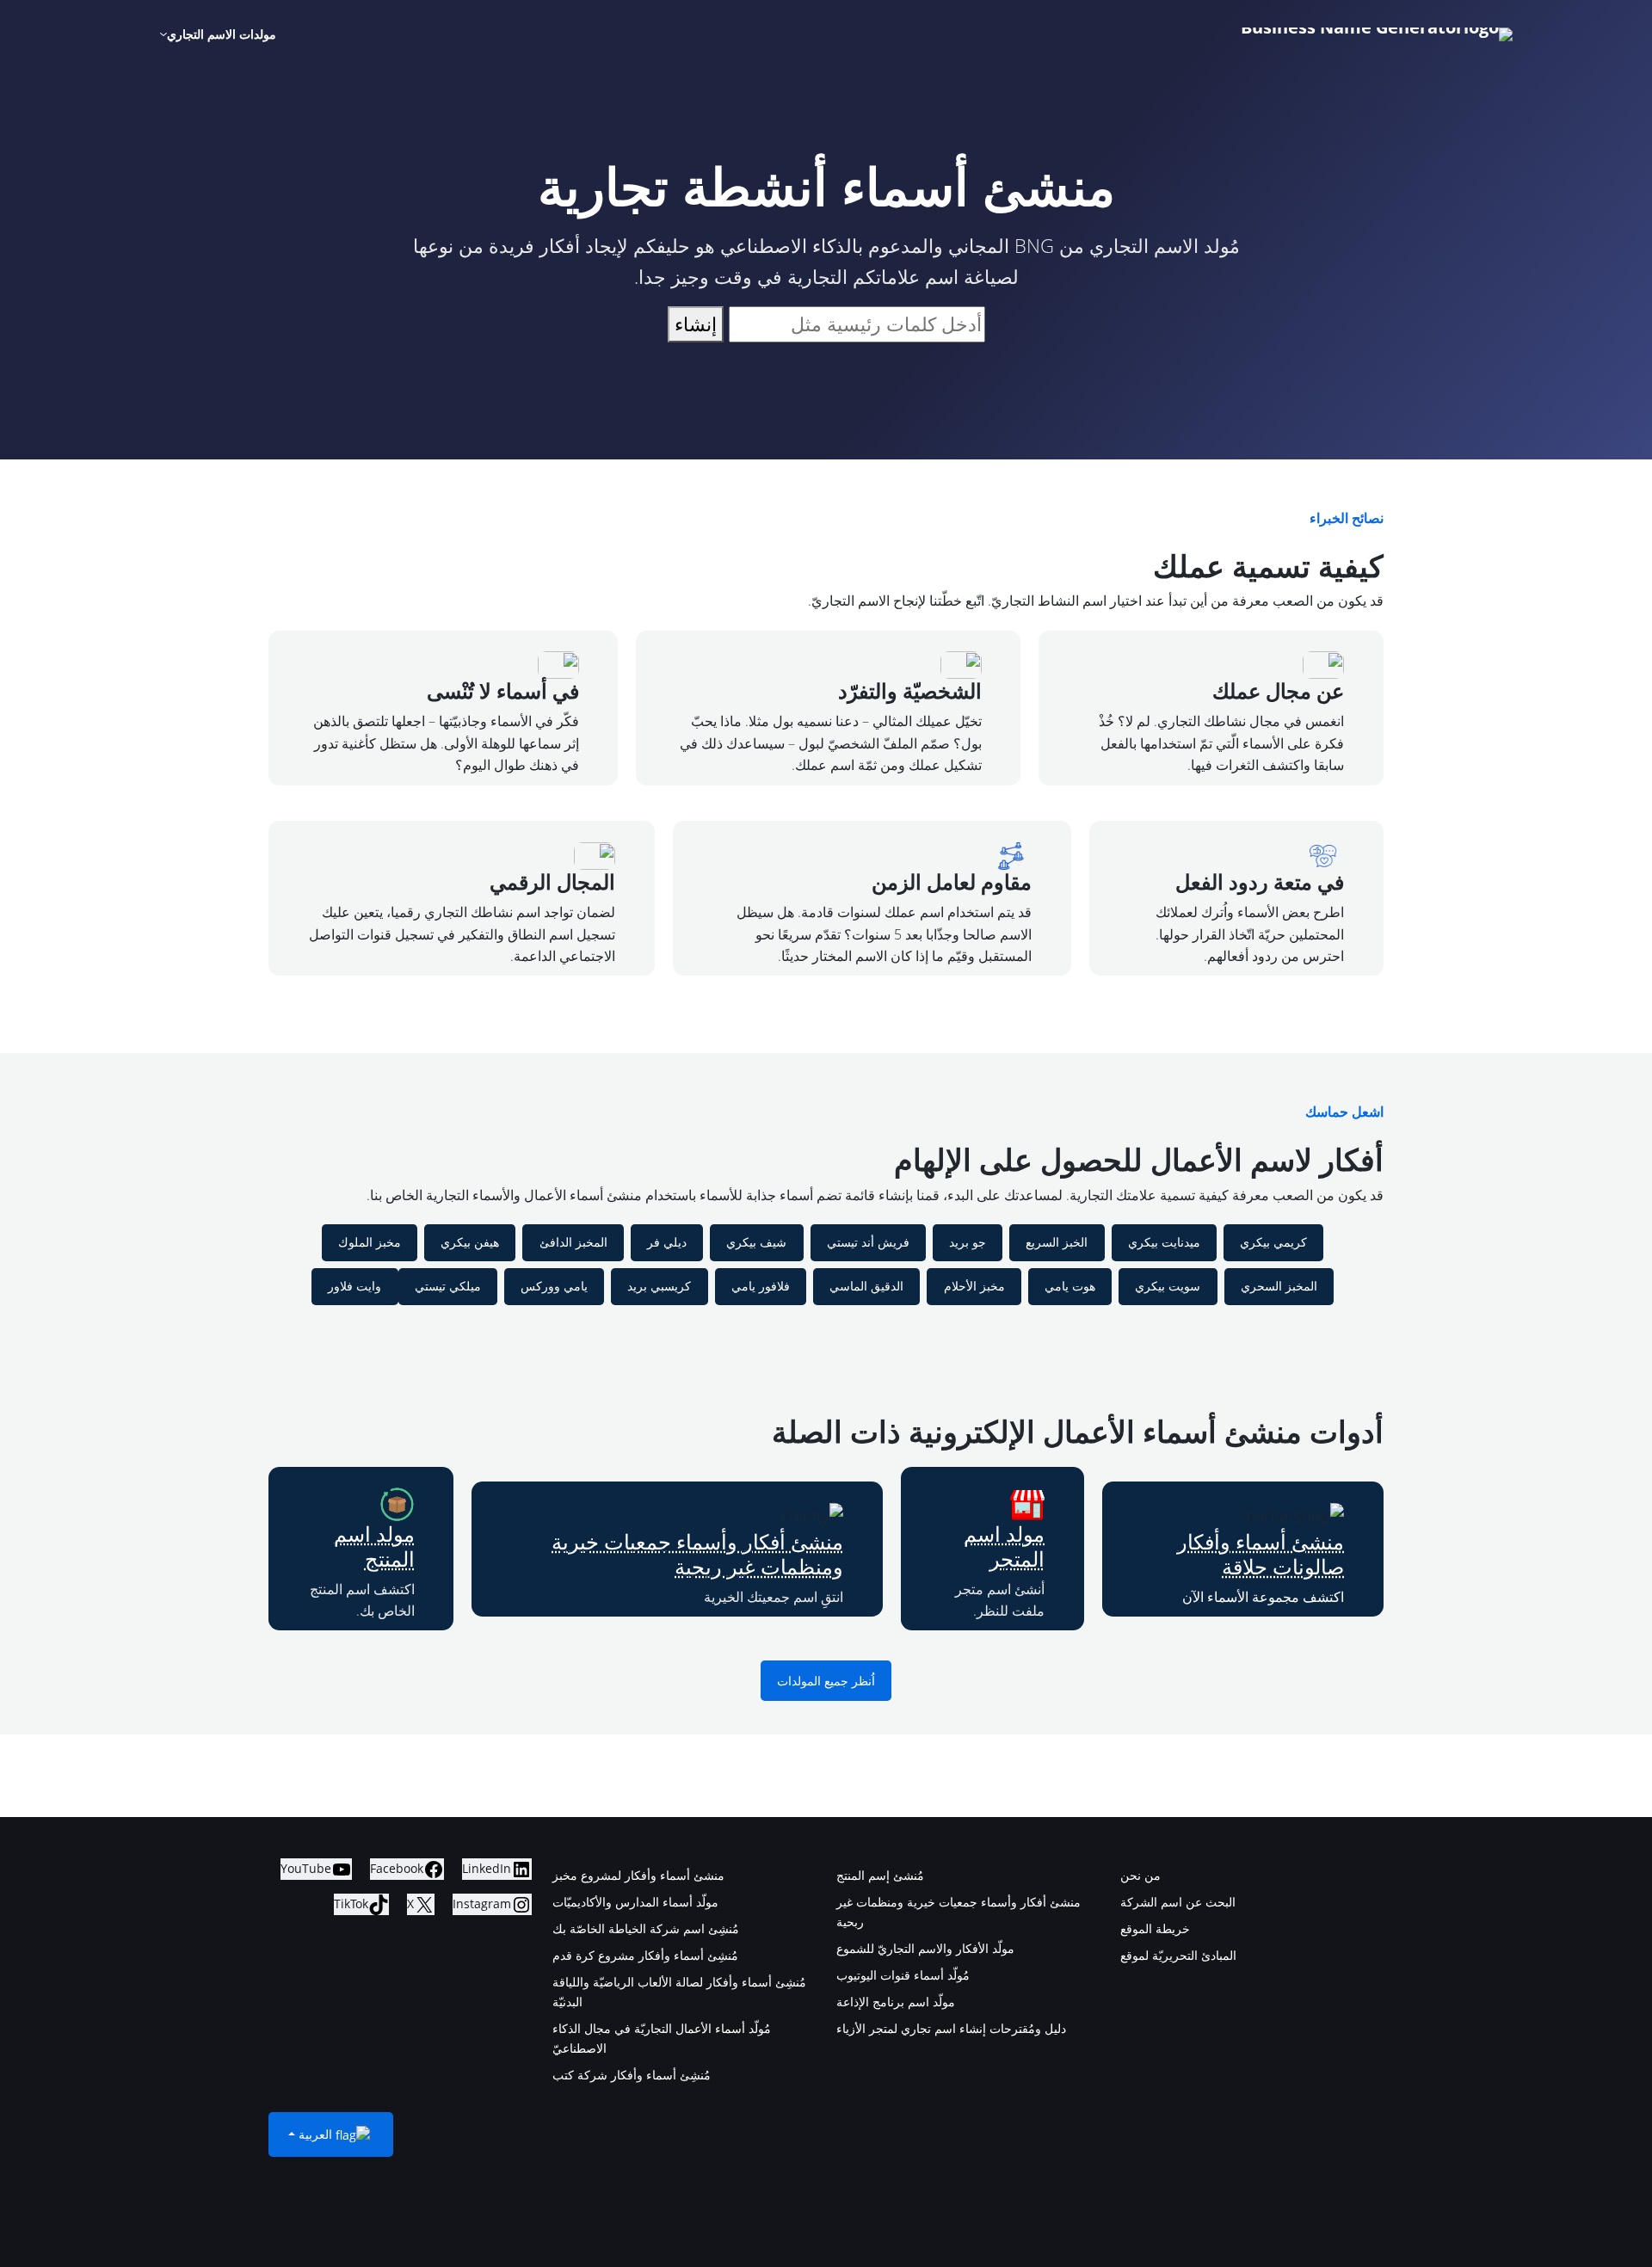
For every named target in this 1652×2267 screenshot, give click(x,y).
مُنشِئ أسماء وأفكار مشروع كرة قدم (645, 1955)
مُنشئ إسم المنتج (880, 1875)
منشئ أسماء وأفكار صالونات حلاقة (1261, 1554)
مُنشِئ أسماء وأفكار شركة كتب (632, 2075)
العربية (315, 2134)
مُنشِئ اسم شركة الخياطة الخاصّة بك (646, 1928)
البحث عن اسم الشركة (1178, 1902)
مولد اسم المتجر (1004, 1546)
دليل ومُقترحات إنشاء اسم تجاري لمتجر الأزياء (951, 2028)
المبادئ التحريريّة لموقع (1178, 1955)
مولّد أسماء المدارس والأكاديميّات (635, 1902)
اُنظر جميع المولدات (826, 1681)
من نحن (1140, 1875)
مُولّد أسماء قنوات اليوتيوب (903, 1975)
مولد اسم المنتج (374, 1546)
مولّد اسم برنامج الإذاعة (896, 2002)
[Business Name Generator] (1377, 34)
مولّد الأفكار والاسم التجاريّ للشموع (925, 1948)
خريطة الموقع (1155, 1928)
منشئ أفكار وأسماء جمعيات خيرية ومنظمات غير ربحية (697, 1554)
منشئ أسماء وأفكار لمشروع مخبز (638, 1875)
